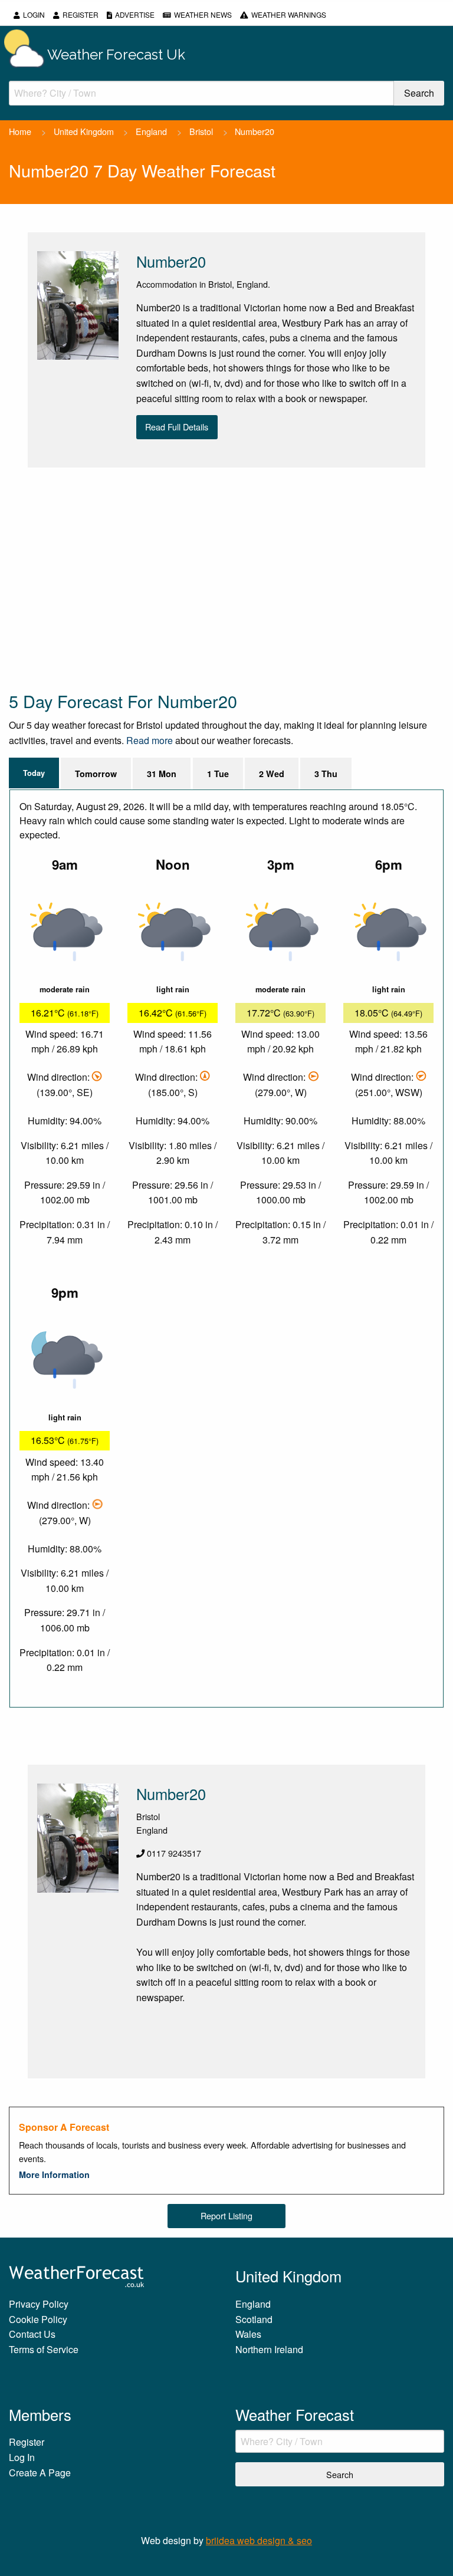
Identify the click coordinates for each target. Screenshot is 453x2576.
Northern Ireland (269, 2349)
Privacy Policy (39, 2304)
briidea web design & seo (259, 2540)
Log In (22, 2457)
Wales (248, 2334)
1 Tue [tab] (218, 774)
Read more (150, 740)
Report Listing (226, 2215)
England (151, 131)
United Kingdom (84, 131)
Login (34, 14)
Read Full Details (177, 427)
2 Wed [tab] (272, 774)
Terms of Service (44, 2349)
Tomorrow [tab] (96, 774)
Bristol (201, 131)
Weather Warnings (289, 14)
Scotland (254, 2319)
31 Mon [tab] (162, 774)
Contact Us (32, 2334)
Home (20, 131)
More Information (54, 2174)
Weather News (203, 14)
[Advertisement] (226, 578)
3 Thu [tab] (326, 774)
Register (81, 14)
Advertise (135, 14)
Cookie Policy (38, 2319)
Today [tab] (34, 773)
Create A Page (40, 2473)
